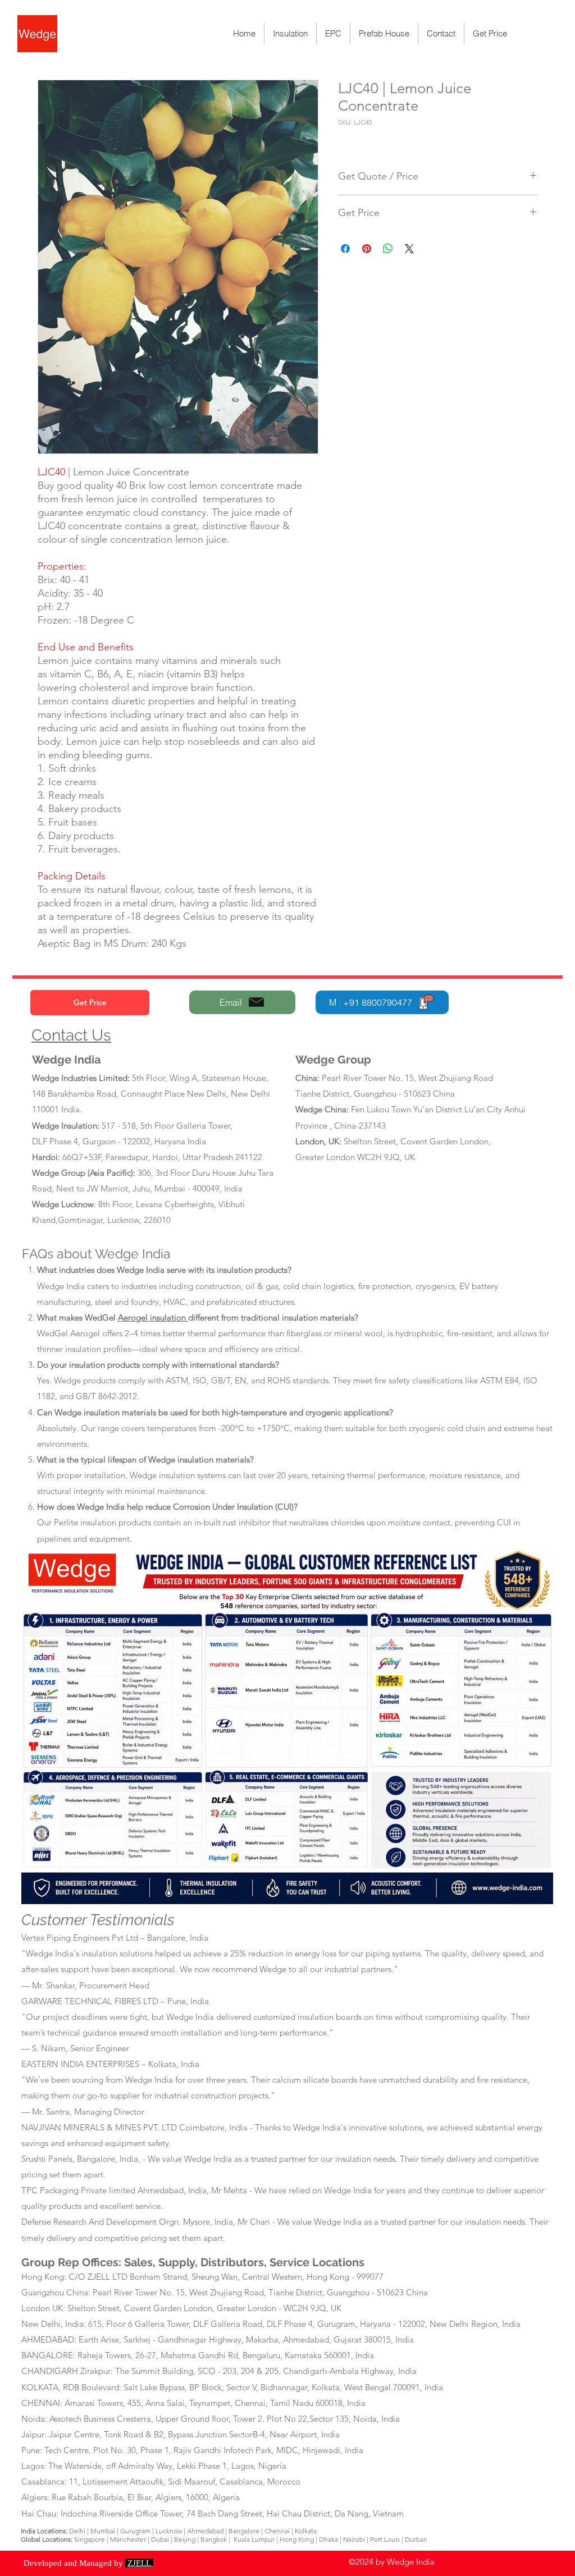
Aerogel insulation (153, 1317)
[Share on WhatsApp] (388, 249)
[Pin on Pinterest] (367, 249)
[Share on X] (409, 249)
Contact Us (71, 1035)
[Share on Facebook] (345, 249)
